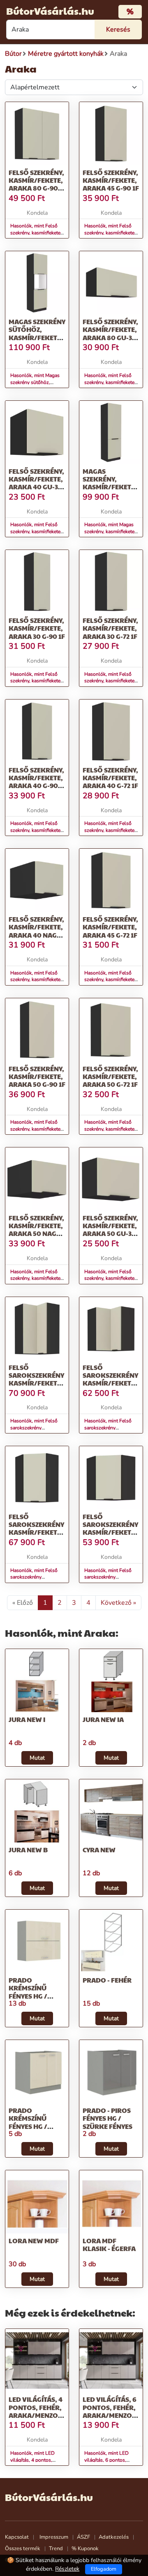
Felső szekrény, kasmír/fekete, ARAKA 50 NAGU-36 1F (36, 1230)
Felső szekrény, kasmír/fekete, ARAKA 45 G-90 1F (111, 180)
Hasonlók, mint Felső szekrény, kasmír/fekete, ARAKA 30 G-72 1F (110, 681)
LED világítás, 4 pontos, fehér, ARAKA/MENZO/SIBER (44, 2407)
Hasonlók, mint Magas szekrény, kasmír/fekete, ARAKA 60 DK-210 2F (110, 532)
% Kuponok (85, 2549)
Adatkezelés (114, 2537)
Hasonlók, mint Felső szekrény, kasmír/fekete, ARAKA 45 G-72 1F (110, 980)
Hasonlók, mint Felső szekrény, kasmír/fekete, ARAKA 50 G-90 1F (36, 1129)
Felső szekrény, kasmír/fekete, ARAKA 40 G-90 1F (36, 782)
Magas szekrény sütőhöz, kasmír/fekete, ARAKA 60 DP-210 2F (37, 337)
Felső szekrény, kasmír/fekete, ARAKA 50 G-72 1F (110, 1076)
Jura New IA (103, 1719)
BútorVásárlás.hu (50, 11)
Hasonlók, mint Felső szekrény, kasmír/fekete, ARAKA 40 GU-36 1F (36, 532)
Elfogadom (104, 2569)
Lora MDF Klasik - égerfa (109, 2244)
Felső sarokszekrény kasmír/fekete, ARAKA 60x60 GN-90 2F (36, 1383)
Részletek (67, 2569)
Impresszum (54, 2537)
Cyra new (99, 1850)
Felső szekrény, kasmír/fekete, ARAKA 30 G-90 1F (37, 628)
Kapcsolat (17, 2537)
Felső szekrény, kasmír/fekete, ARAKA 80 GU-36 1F (110, 333)
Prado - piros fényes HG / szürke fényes (108, 2118)
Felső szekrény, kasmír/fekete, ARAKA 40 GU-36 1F (36, 483)
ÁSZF (83, 2537)
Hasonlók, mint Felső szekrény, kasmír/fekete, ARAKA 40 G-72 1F (110, 830)
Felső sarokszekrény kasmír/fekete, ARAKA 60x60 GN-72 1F (110, 1532)
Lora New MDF (34, 2241)
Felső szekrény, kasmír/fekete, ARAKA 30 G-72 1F (110, 628)
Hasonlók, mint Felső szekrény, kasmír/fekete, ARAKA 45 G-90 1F (110, 233)
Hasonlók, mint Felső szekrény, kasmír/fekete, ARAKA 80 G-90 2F (36, 233)
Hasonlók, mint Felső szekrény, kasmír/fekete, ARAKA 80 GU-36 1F (110, 382)
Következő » (118, 1603)
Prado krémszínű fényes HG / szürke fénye (32, 1992)
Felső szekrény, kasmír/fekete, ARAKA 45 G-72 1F (110, 927)
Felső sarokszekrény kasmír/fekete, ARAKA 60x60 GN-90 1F (36, 1532)
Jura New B (28, 1850)
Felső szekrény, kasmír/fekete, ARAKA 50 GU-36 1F (110, 1230)
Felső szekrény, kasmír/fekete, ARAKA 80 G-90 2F (36, 184)
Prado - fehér (107, 1980)
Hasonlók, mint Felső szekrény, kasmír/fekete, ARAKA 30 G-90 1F (36, 681)
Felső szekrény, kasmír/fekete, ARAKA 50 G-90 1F (37, 1076)
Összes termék (23, 2549)
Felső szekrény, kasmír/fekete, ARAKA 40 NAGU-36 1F (36, 931)
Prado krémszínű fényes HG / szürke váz (28, 2122)
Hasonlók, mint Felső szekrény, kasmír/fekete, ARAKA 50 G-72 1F (110, 1129)
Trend (56, 2549)
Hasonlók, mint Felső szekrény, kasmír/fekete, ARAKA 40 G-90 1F (36, 830)
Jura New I (27, 1719)
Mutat (37, 1758)
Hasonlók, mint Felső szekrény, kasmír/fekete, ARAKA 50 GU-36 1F (110, 1279)
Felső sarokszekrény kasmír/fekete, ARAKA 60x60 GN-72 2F (110, 1383)
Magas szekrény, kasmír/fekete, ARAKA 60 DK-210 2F (111, 487)
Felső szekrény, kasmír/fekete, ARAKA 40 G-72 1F (110, 778)
